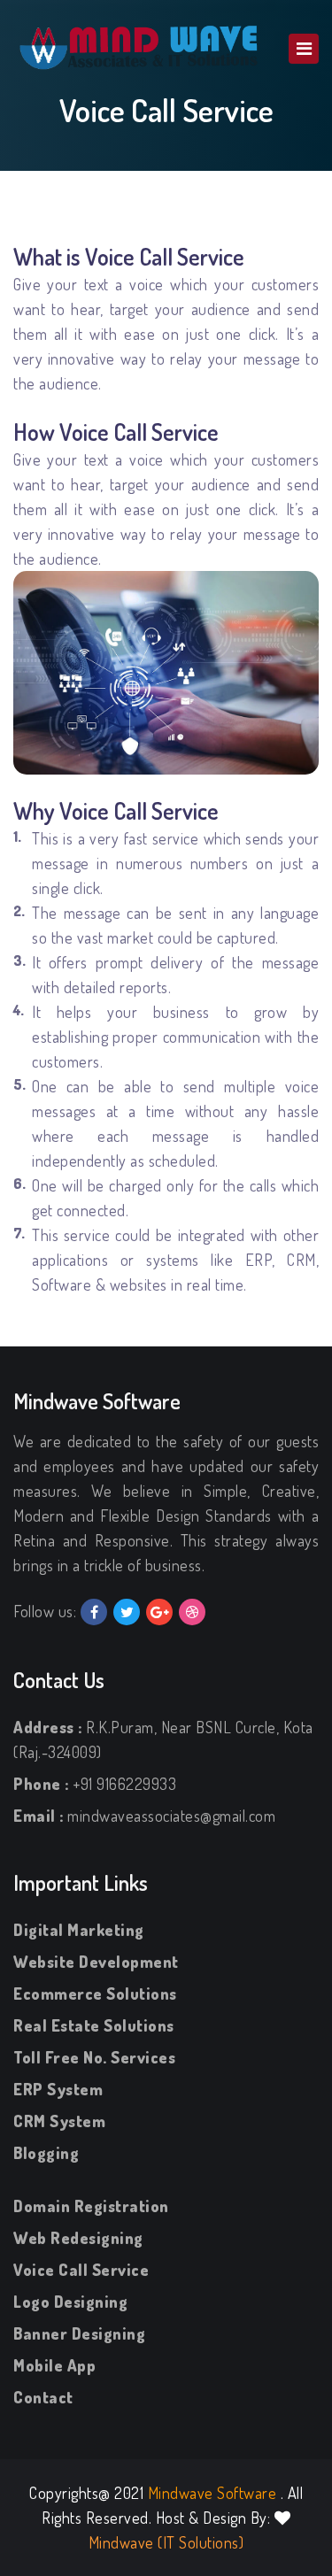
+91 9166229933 (124, 1784)
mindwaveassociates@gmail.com (171, 1816)
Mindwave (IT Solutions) (166, 2542)
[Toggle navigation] (304, 49)
